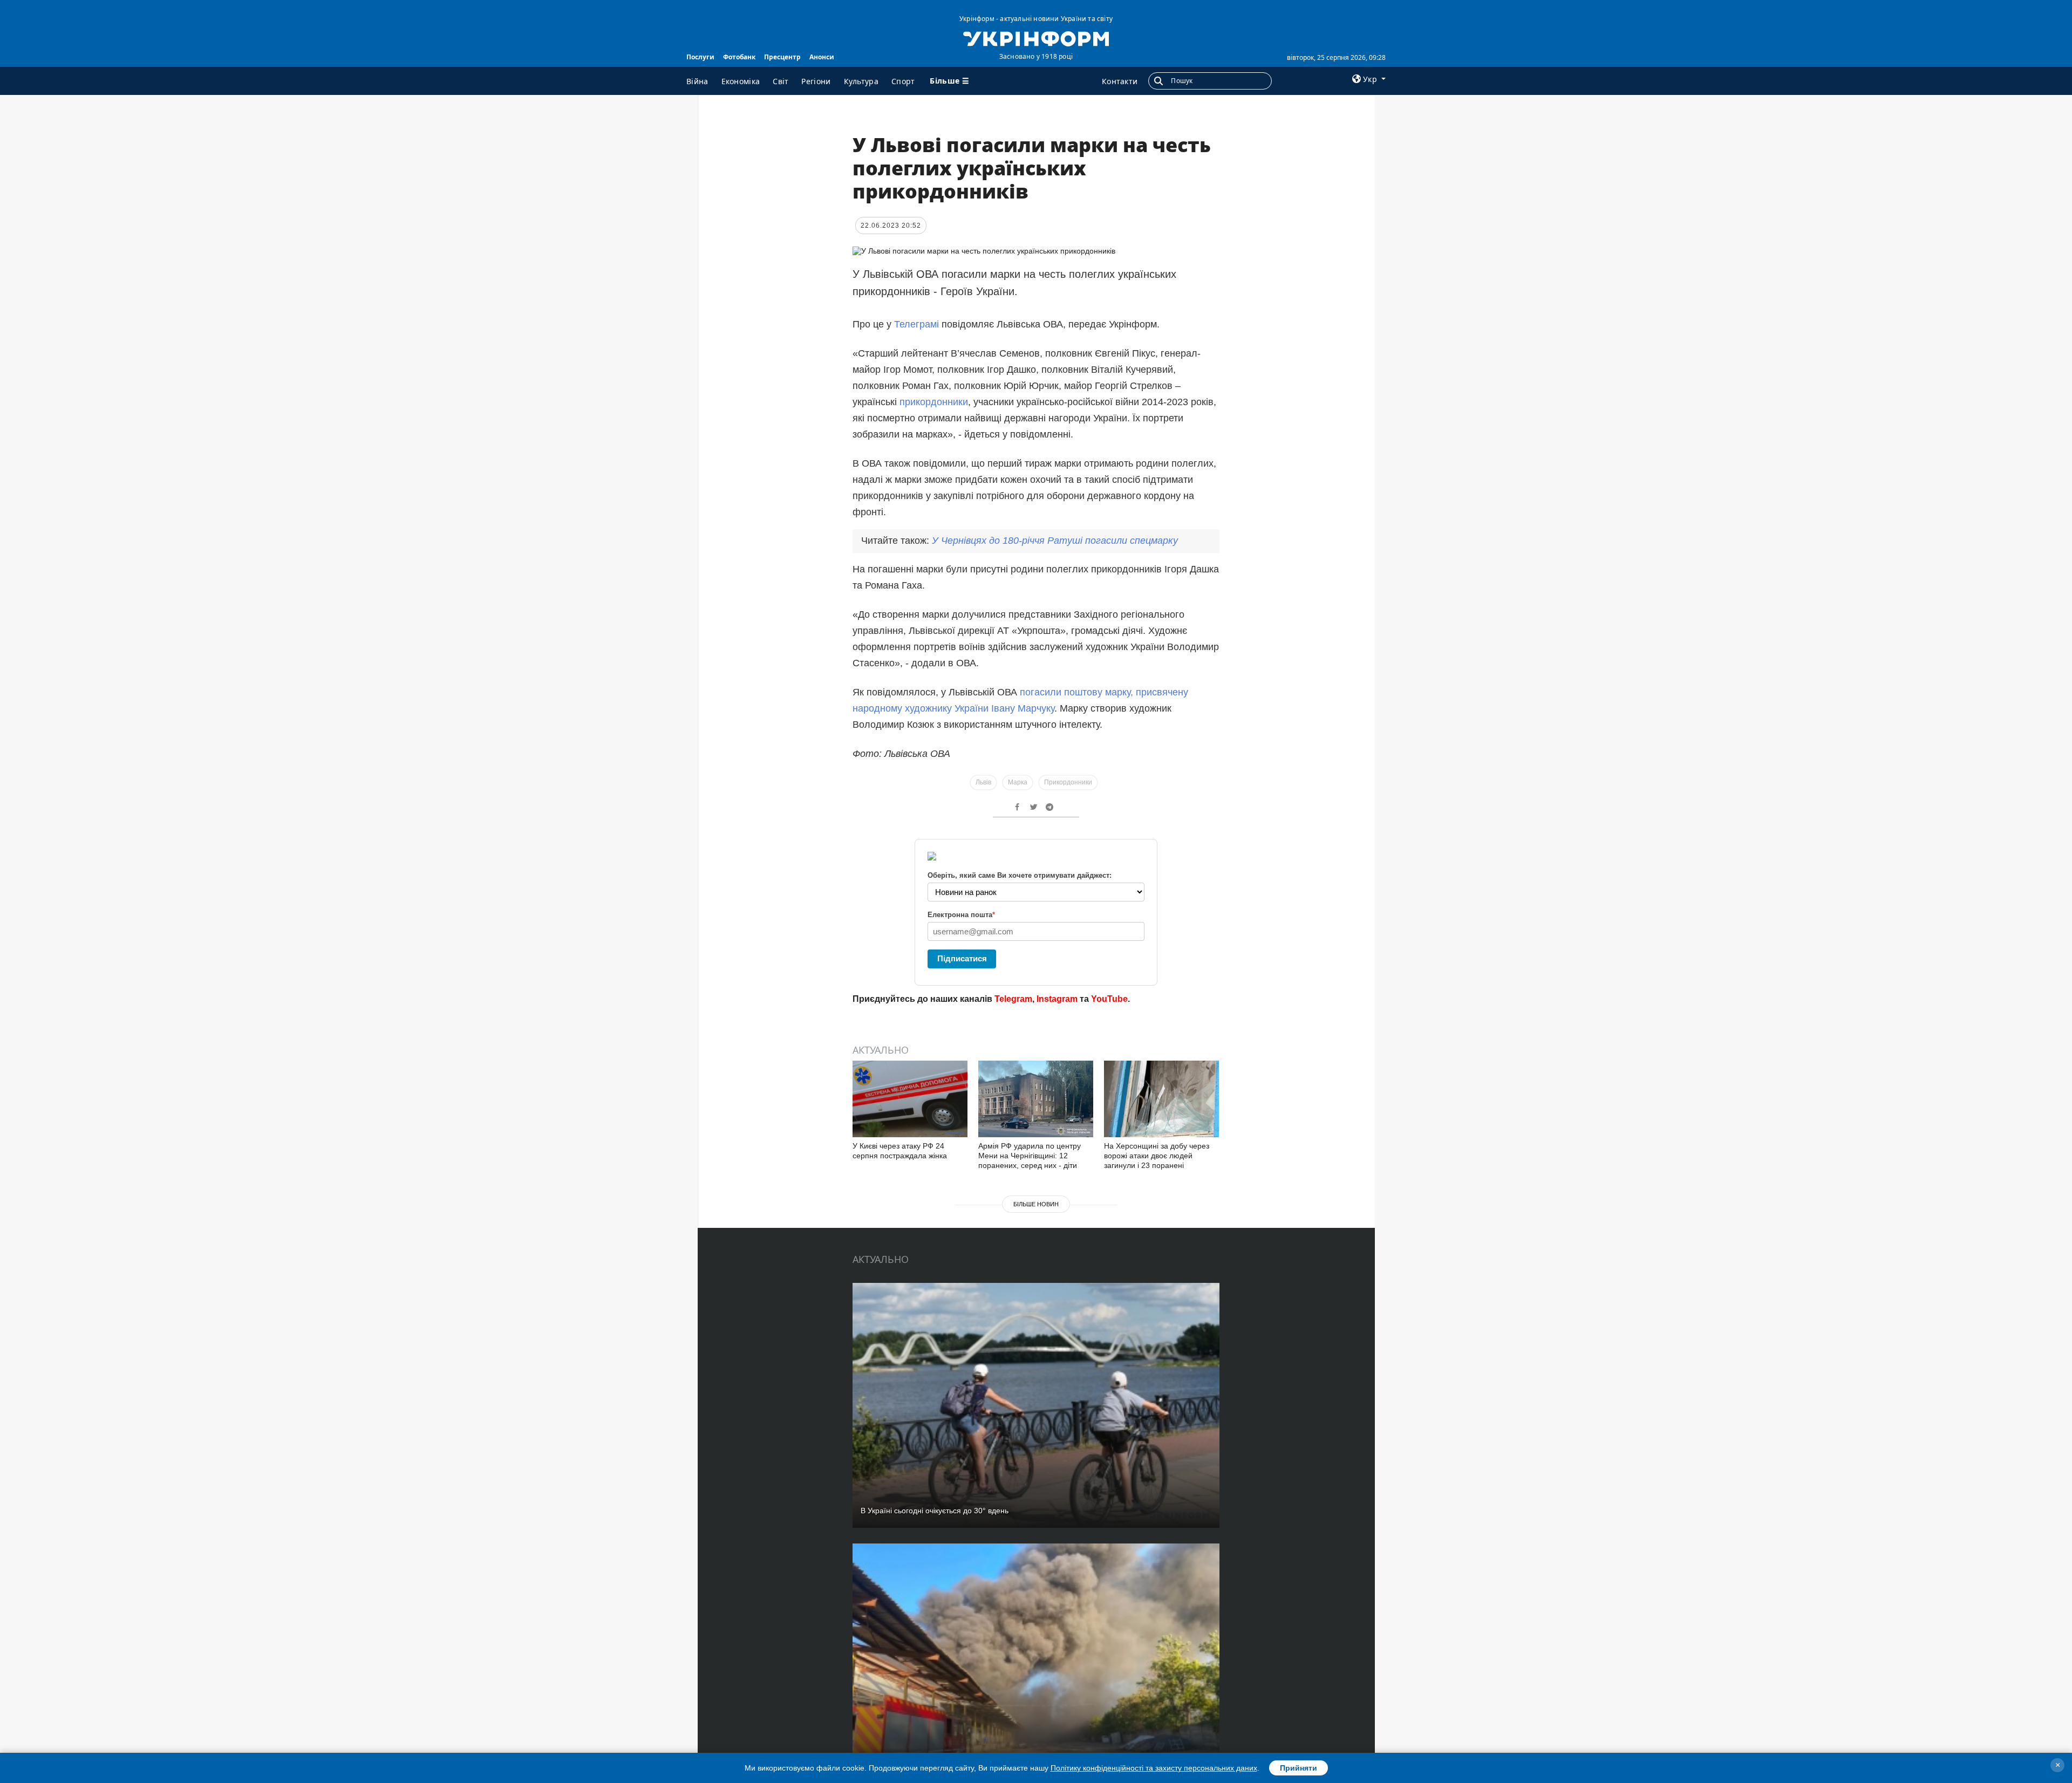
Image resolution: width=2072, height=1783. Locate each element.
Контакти (1120, 81)
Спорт (903, 81)
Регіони (816, 81)
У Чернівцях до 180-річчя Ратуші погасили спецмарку (1055, 541)
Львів (983, 782)
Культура (861, 81)
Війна (697, 81)
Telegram (1013, 999)
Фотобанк (739, 57)
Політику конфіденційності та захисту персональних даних (1154, 1768)
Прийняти (1299, 1768)
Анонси (822, 57)
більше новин (1036, 1204)
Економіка (741, 81)
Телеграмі (918, 324)
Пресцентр (782, 57)
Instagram (1057, 999)
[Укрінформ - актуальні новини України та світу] (1036, 38)
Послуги (700, 57)
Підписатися (962, 958)
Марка (1018, 782)
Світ (781, 81)
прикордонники (934, 402)
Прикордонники (1068, 782)
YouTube (1109, 999)
